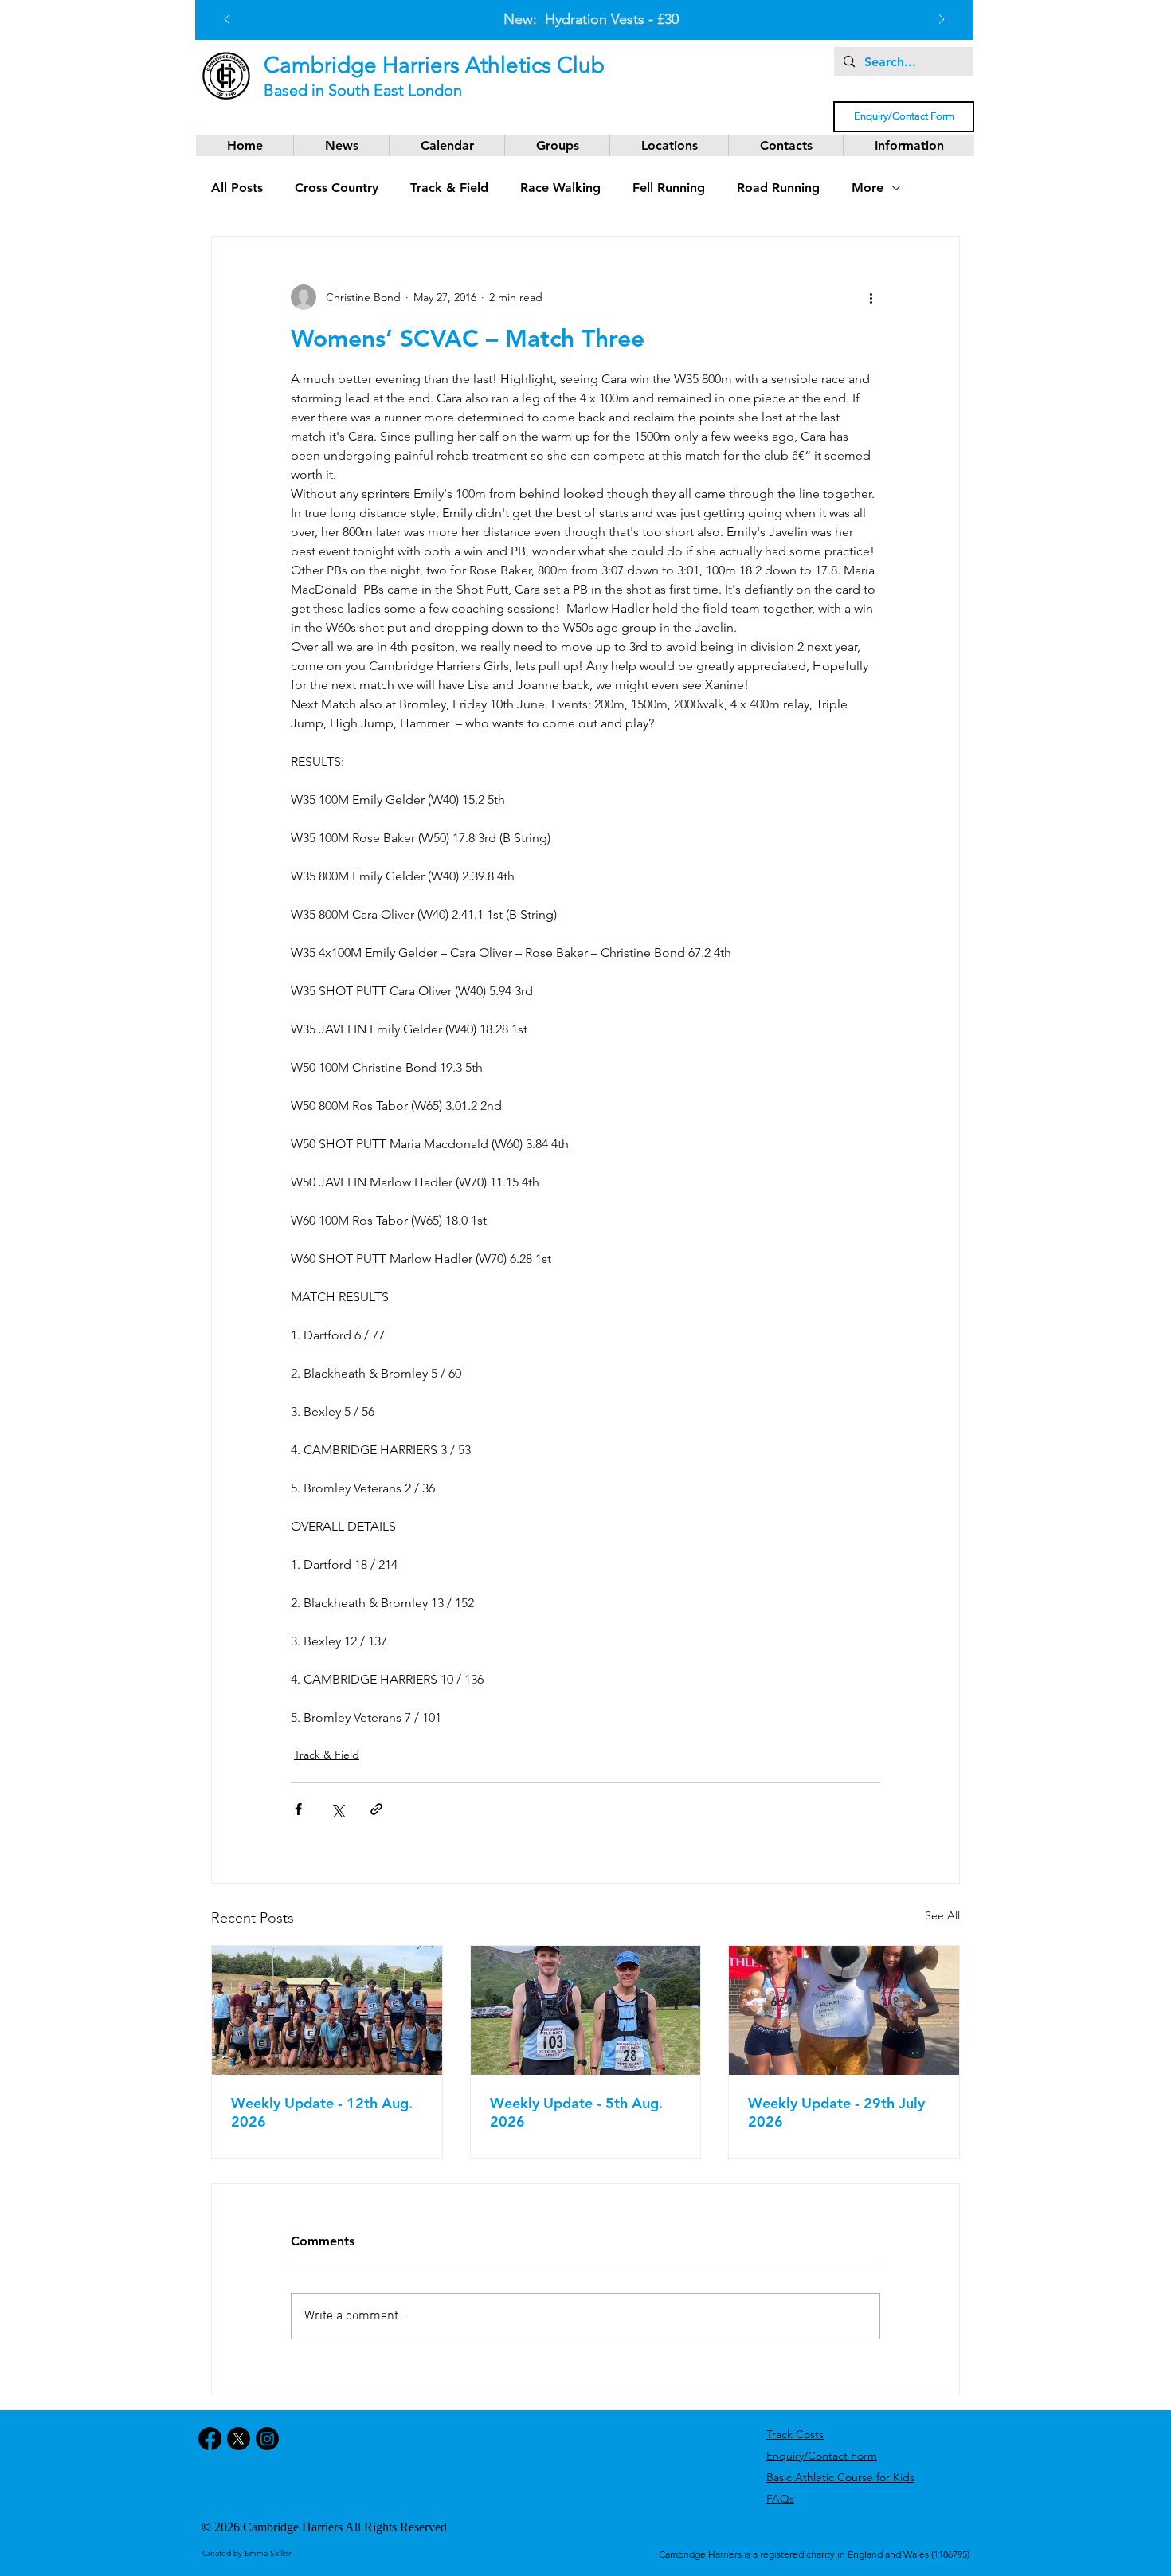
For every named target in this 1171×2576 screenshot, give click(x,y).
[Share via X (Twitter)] (337, 1809)
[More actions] (871, 297)
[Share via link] (376, 1809)
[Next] (942, 20)
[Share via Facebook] (298, 1809)
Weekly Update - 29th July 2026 (836, 2112)
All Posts (237, 188)
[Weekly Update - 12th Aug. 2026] (327, 2010)
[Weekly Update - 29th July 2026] (844, 2010)
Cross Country (337, 188)
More (867, 188)
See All (942, 1915)
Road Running (778, 188)
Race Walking (560, 188)
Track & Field (449, 188)
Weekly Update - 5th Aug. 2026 (576, 2112)
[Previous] (227, 20)
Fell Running (669, 188)
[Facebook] (210, 2439)
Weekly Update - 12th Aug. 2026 (322, 2112)
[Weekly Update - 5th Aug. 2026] (586, 2010)
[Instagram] (267, 2439)
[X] (239, 2439)
